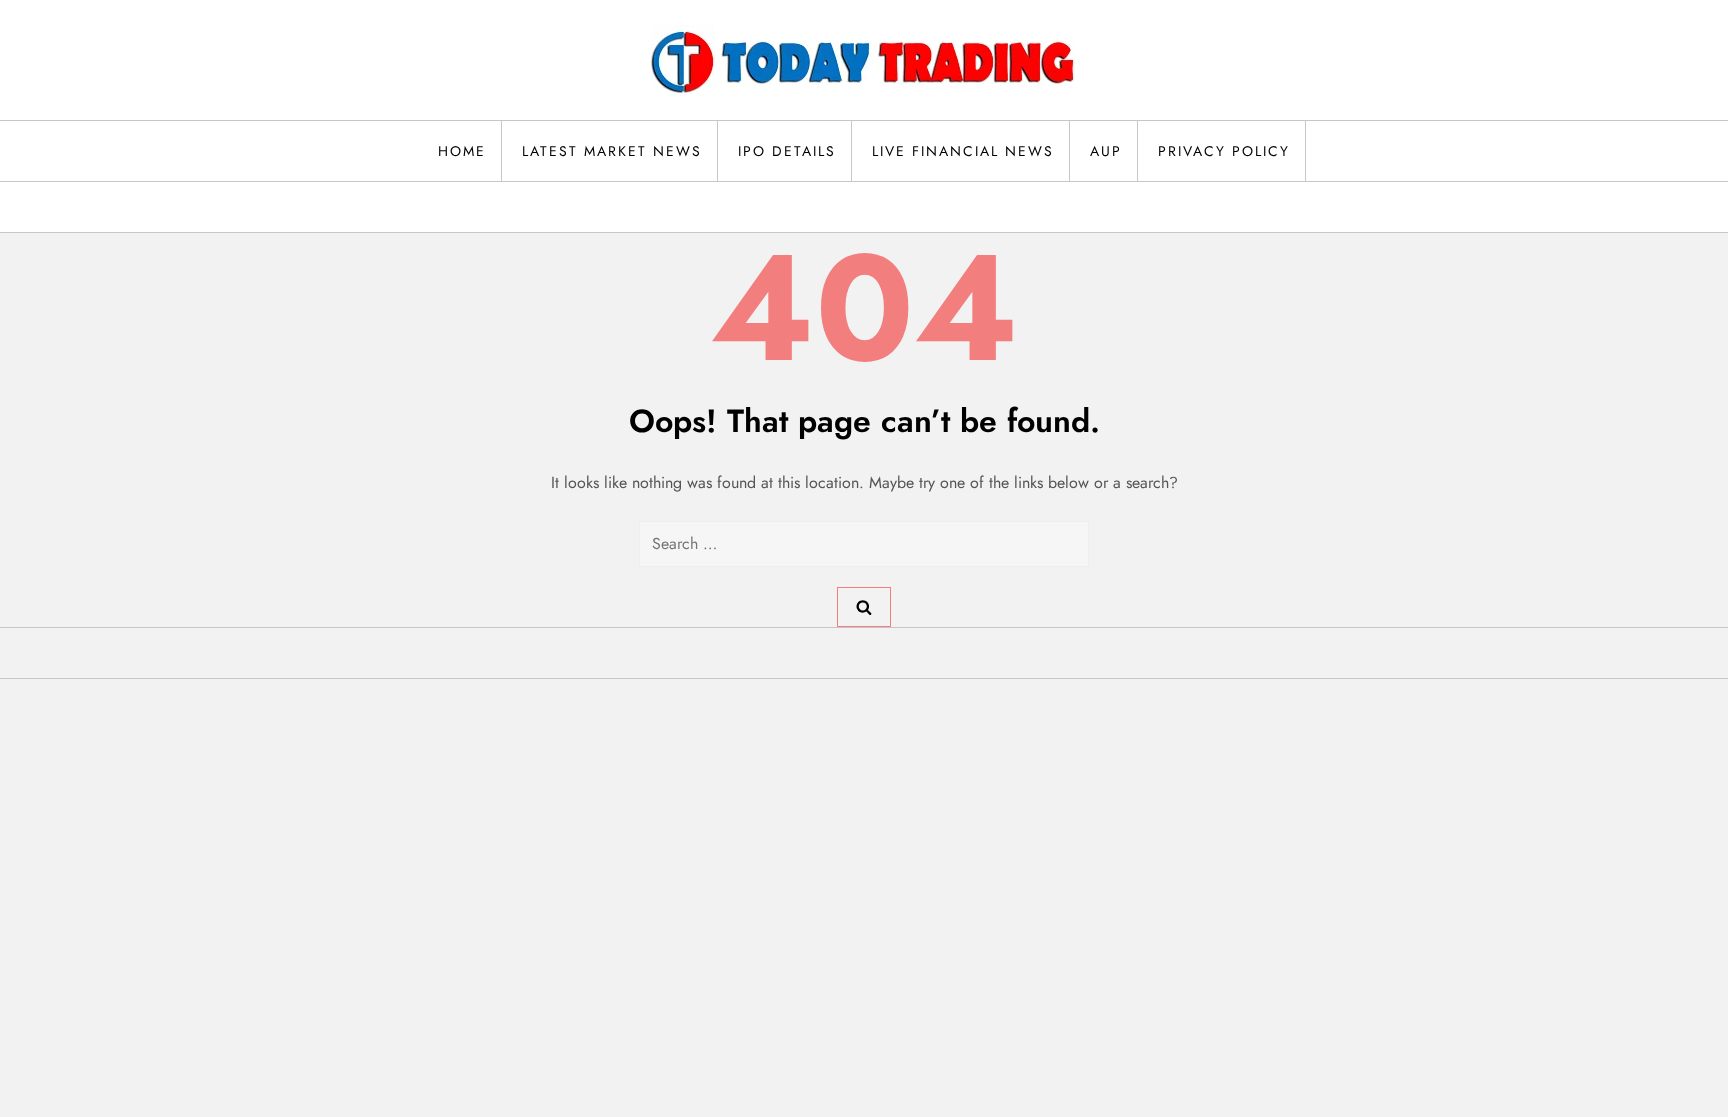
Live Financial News (963, 151)
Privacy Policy (1224, 151)
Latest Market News (612, 151)
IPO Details (787, 151)
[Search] (864, 607)
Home (462, 151)
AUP (1106, 151)
